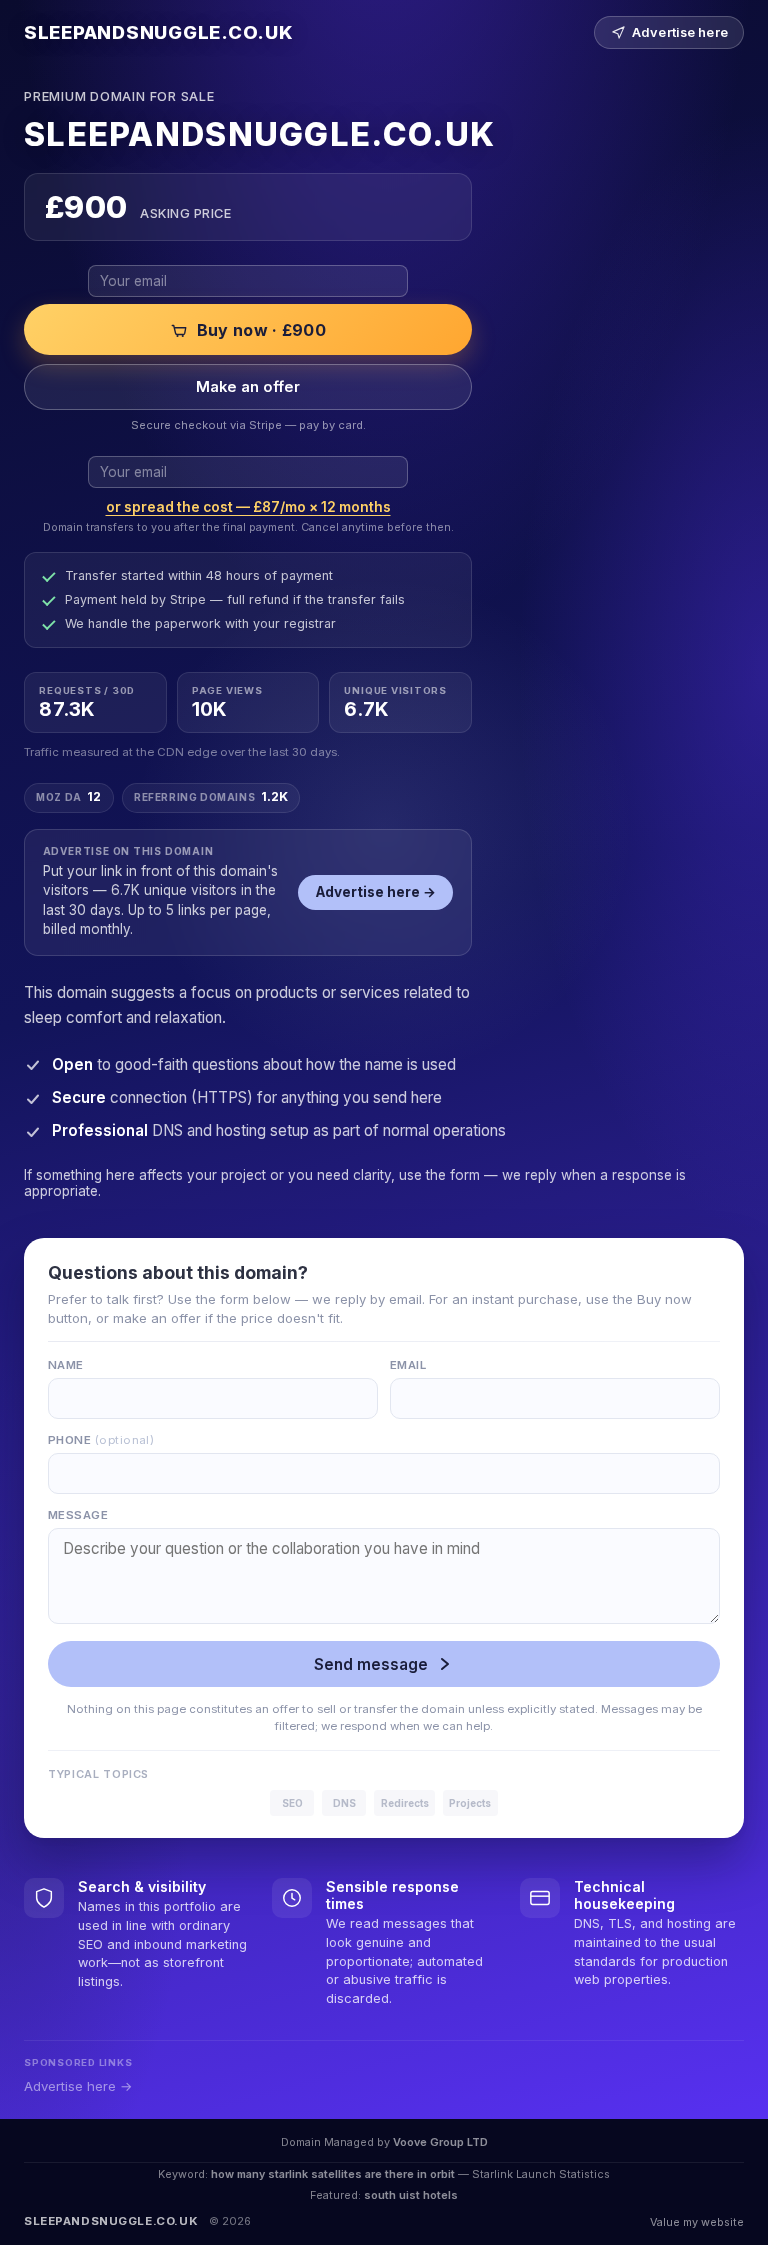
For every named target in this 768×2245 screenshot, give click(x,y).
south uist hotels (411, 2195)
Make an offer (248, 387)
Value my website (697, 2222)
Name (66, 1365)
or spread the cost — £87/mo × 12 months (248, 507)
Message (78, 1515)
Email (408, 1365)
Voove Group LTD (440, 2142)
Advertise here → (376, 892)
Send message (371, 1664)
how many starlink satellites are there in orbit (333, 2174)
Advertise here (680, 32)
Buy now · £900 (261, 330)
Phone (101, 1440)
